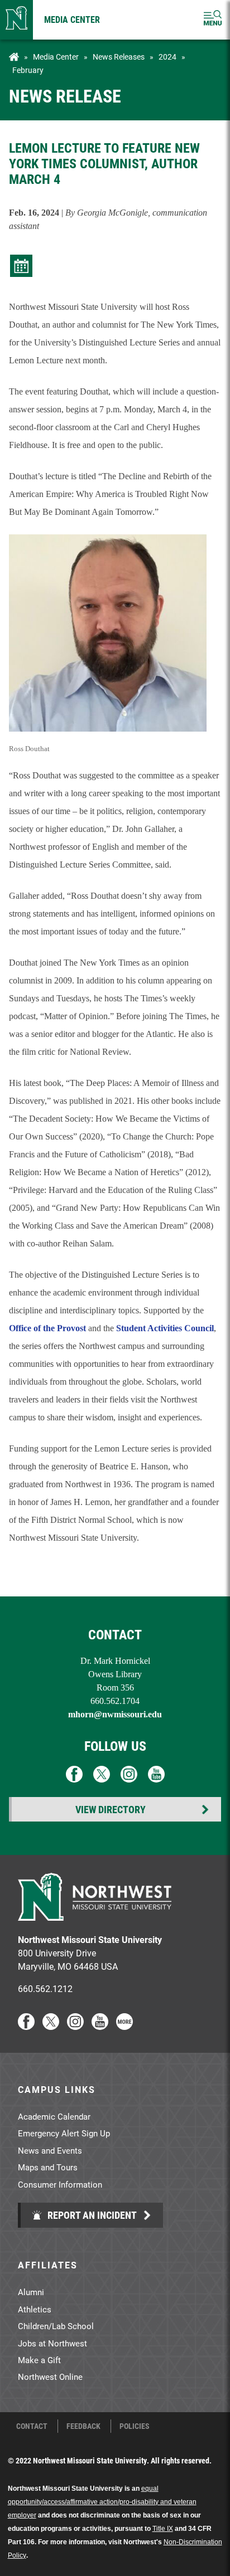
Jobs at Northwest (52, 2343)
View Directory (111, 1809)
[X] (51, 2026)
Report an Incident (91, 2215)
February (28, 70)
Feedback (83, 2426)
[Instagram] (75, 2026)
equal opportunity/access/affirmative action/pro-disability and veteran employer (102, 2502)
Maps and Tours (48, 2167)
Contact (32, 2426)
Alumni (31, 2292)
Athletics (35, 2309)
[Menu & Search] (213, 20)
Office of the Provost (47, 1328)
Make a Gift (39, 2360)
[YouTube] (100, 2026)
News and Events (50, 2150)
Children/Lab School (56, 2326)
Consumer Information (60, 2184)
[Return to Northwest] (16, 20)
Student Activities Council (165, 1328)
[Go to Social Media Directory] (124, 2026)
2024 (167, 57)
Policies (135, 2426)
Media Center (72, 19)
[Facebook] (26, 2026)
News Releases (119, 57)
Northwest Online (50, 2377)
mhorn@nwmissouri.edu (115, 1714)
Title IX (163, 2529)
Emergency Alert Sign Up (64, 2133)
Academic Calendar (54, 2116)
